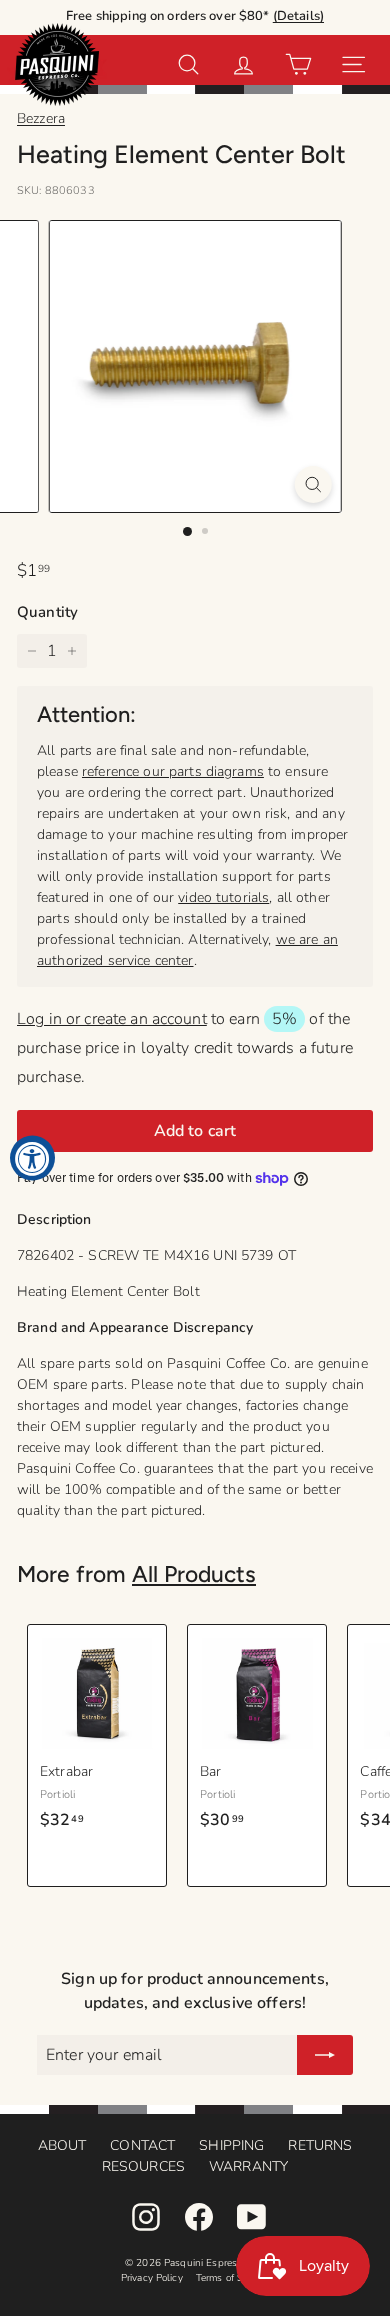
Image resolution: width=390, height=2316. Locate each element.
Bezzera (41, 118)
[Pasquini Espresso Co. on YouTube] (252, 2217)
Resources (143, 2166)
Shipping (231, 2145)
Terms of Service (232, 2278)
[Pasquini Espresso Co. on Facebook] (199, 2217)
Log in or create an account (112, 1019)
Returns (320, 2145)
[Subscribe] (325, 2055)
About (62, 2145)
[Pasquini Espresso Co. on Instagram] (146, 2217)
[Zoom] (312, 484)
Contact (142, 2145)
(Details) (298, 16)
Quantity (47, 612)
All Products (194, 1574)
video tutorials (223, 897)
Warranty (248, 2166)
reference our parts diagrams (173, 771)
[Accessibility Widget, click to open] (32, 1158)
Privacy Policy (152, 2278)
